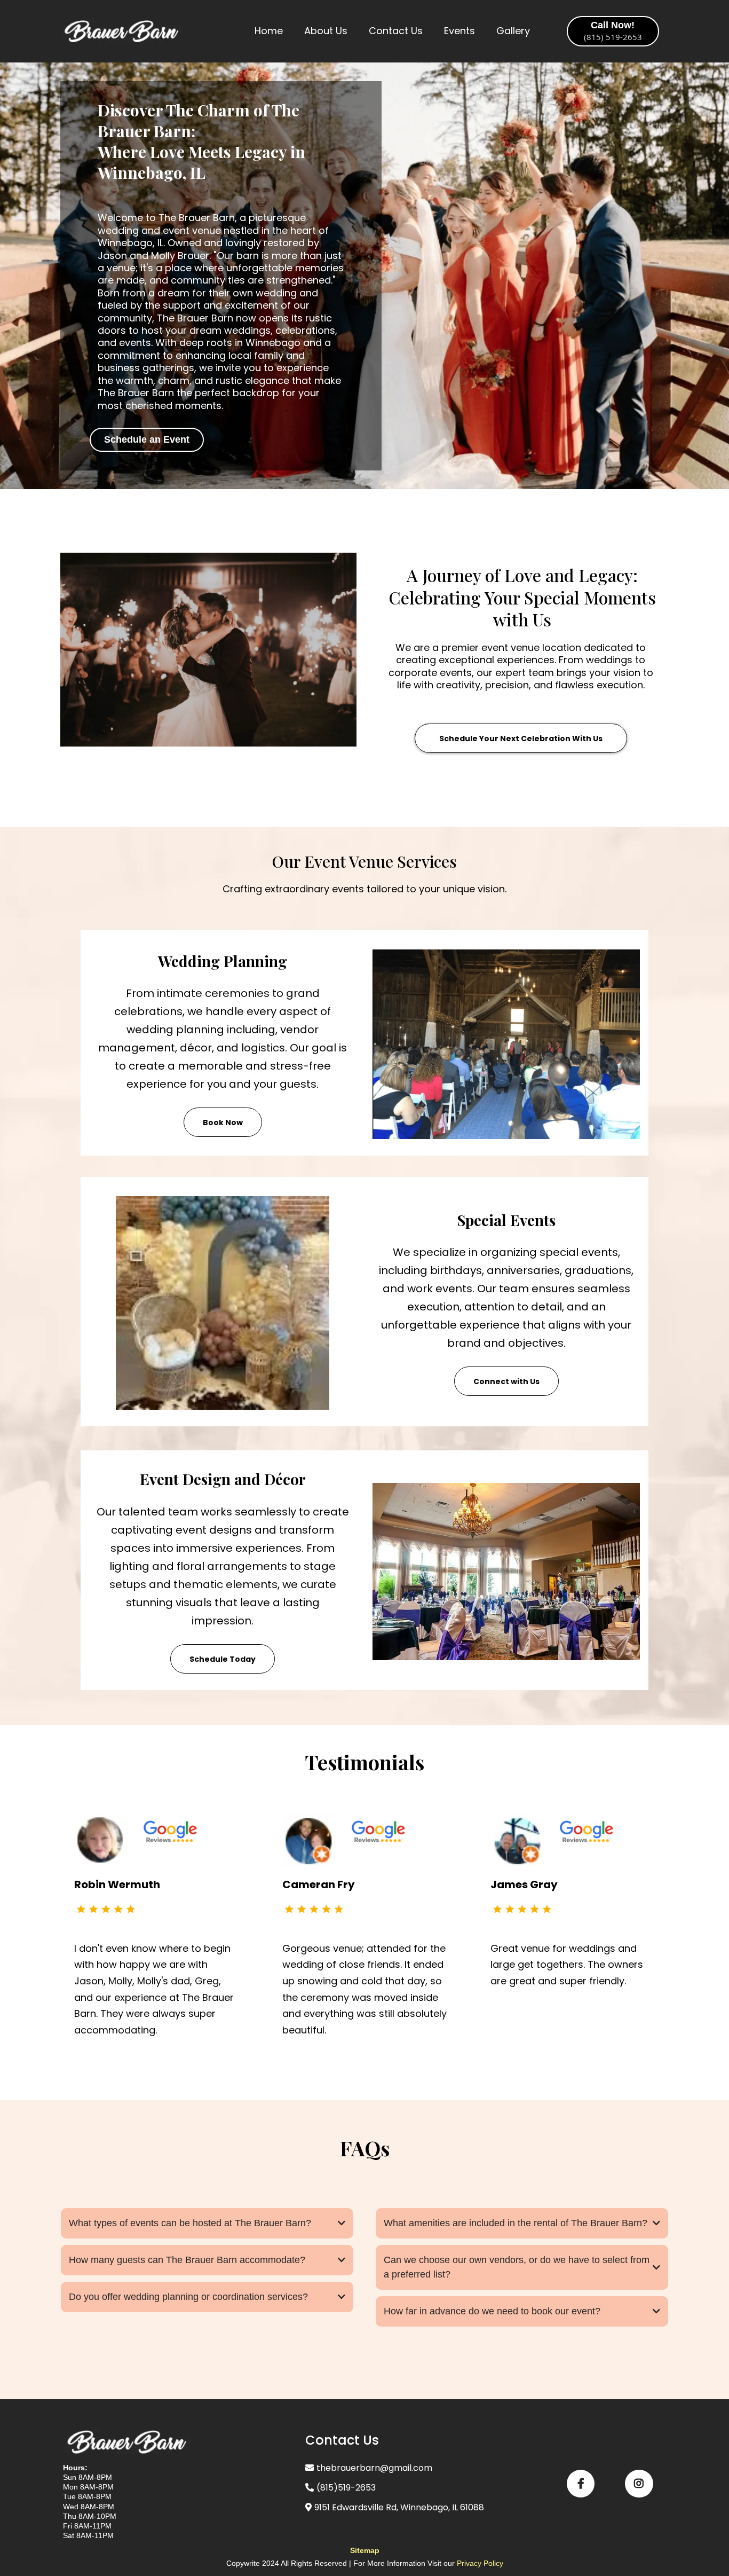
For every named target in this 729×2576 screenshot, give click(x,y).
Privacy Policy (480, 2563)
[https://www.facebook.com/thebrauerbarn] (581, 2484)
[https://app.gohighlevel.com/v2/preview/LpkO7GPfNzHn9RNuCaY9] (122, 31)
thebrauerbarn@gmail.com (374, 2468)
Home (269, 31)
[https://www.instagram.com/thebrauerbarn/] (639, 2484)
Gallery (513, 31)
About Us (326, 31)
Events (459, 31)
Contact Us (396, 31)
